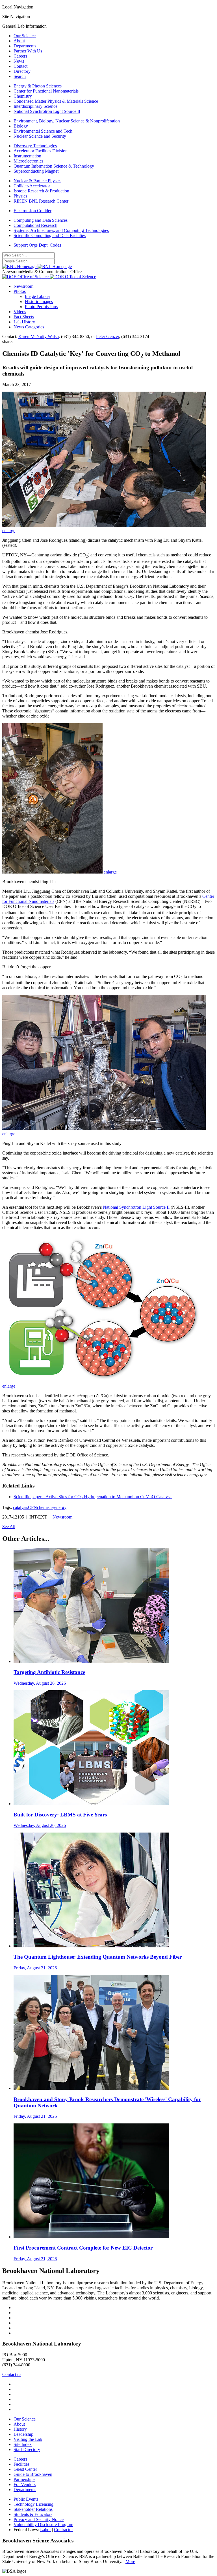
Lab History (24, 322)
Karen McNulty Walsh (39, 336)
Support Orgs (26, 245)
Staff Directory (27, 2449)
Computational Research (35, 225)
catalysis (20, 1507)
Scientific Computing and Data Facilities (50, 235)
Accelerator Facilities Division (41, 151)
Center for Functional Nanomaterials (46, 91)
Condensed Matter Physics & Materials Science (56, 101)
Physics (20, 196)
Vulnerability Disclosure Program (43, 2525)
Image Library (38, 296)
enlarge (9, 531)
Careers (20, 56)
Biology (21, 126)
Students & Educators (33, 2514)
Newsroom (23, 286)
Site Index (23, 2444)
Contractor (63, 2530)
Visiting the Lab (28, 2439)
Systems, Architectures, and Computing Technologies (61, 230)
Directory (22, 71)
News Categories (29, 327)
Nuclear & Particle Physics (37, 181)
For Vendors (25, 2484)
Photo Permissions (41, 307)
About (19, 41)
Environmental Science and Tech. (44, 131)
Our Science (25, 36)
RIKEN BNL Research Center (41, 201)
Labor (45, 2530)
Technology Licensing (33, 2504)
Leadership (23, 2434)
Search (20, 76)
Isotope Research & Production (41, 191)
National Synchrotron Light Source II (47, 111)
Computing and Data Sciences (41, 220)
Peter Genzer (108, 336)
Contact (20, 66)
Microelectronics (28, 161)
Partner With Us (28, 51)
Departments (25, 46)
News (19, 61)
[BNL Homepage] (37, 266)
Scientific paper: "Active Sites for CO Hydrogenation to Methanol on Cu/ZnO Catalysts (93, 1497)
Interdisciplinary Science (35, 106)
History (20, 2429)
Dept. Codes (50, 245)
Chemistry (23, 96)
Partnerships (24, 2479)
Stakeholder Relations (33, 2509)
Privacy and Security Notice (39, 2519)
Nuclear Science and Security (40, 136)
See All (9, 1527)
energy (60, 1507)
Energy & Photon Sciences (38, 86)
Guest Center (25, 2469)
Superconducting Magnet (36, 171)
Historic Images (39, 301)
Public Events (26, 2499)
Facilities (21, 2464)
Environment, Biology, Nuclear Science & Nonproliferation (67, 121)
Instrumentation (27, 156)
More (130, 2561)
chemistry (46, 1507)
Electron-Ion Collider (32, 211)
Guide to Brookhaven (33, 2474)
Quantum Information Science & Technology (54, 166)
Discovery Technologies (35, 146)
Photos (20, 291)
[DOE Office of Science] (49, 277)
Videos (20, 312)
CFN (32, 1507)
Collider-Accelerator (32, 186)
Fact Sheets (24, 317)
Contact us (12, 2374)
